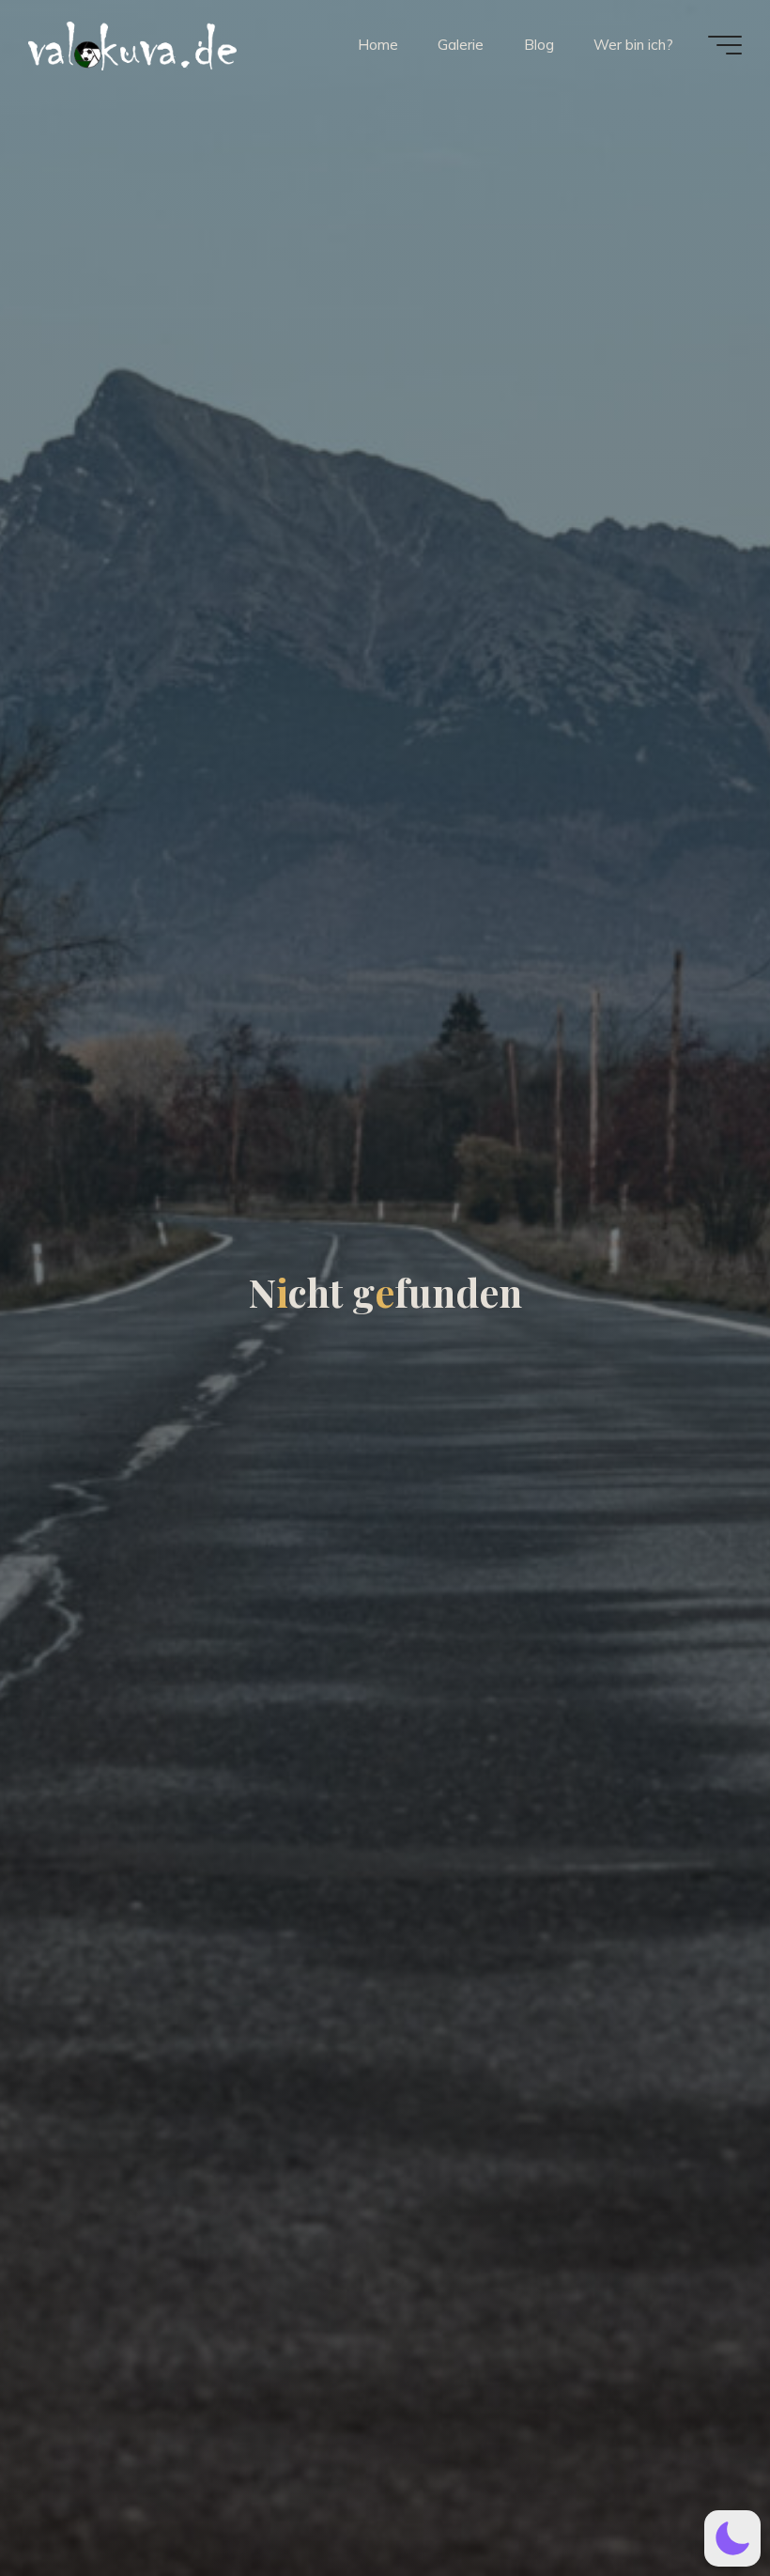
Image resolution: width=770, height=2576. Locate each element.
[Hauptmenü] (725, 45)
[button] (732, 2538)
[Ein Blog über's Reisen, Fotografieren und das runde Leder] (249, 44)
